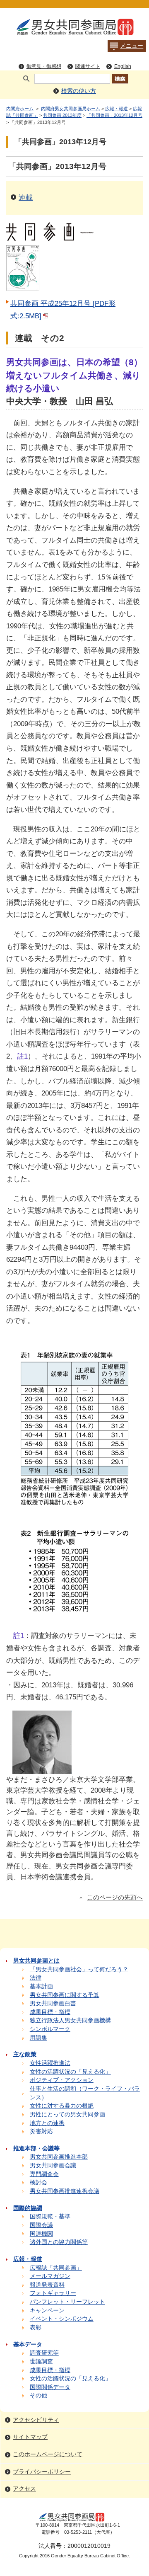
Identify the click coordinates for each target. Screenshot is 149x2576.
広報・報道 (117, 109)
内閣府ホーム (20, 109)
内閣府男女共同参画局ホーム (71, 109)
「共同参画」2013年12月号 (114, 115)
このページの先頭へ (115, 1897)
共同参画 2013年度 (62, 115)
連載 (26, 197)
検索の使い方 (79, 91)
